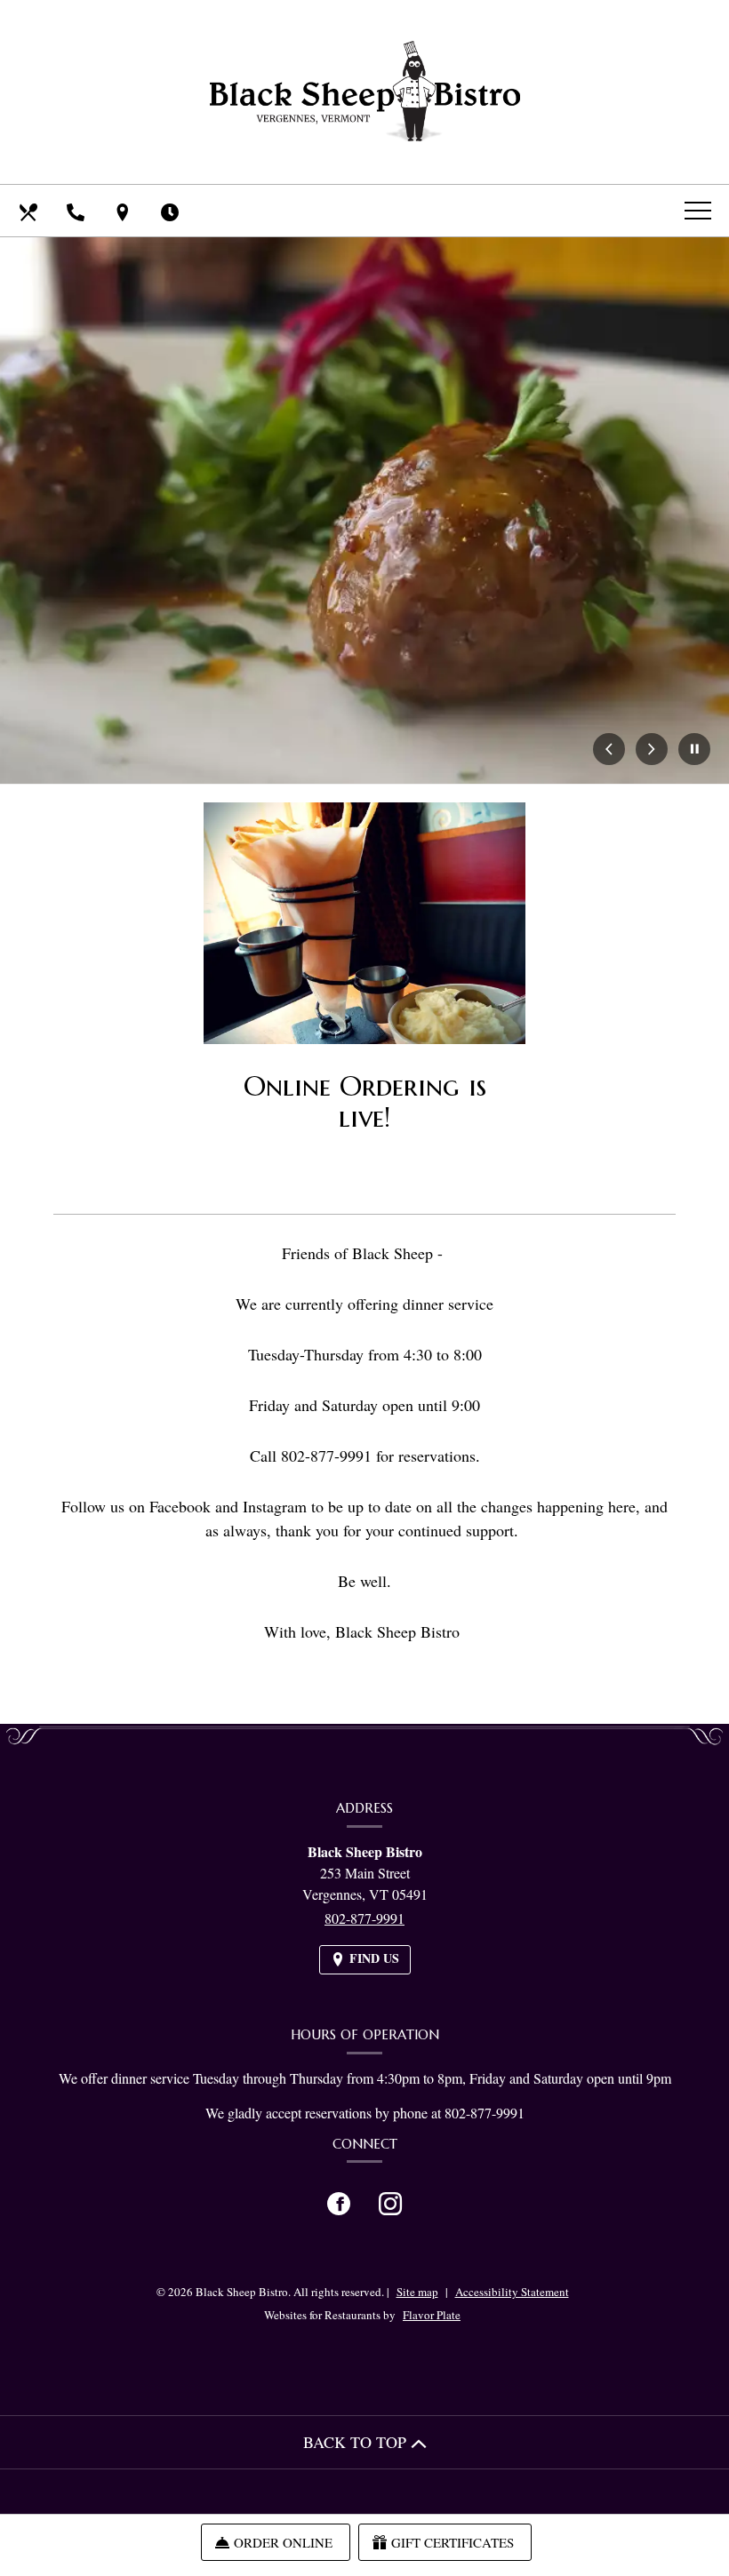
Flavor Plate (432, 2315)
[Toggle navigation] (698, 210)
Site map (417, 2292)
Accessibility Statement (512, 2292)
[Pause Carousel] (694, 750)
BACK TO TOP (357, 2442)
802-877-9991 (364, 1918)
